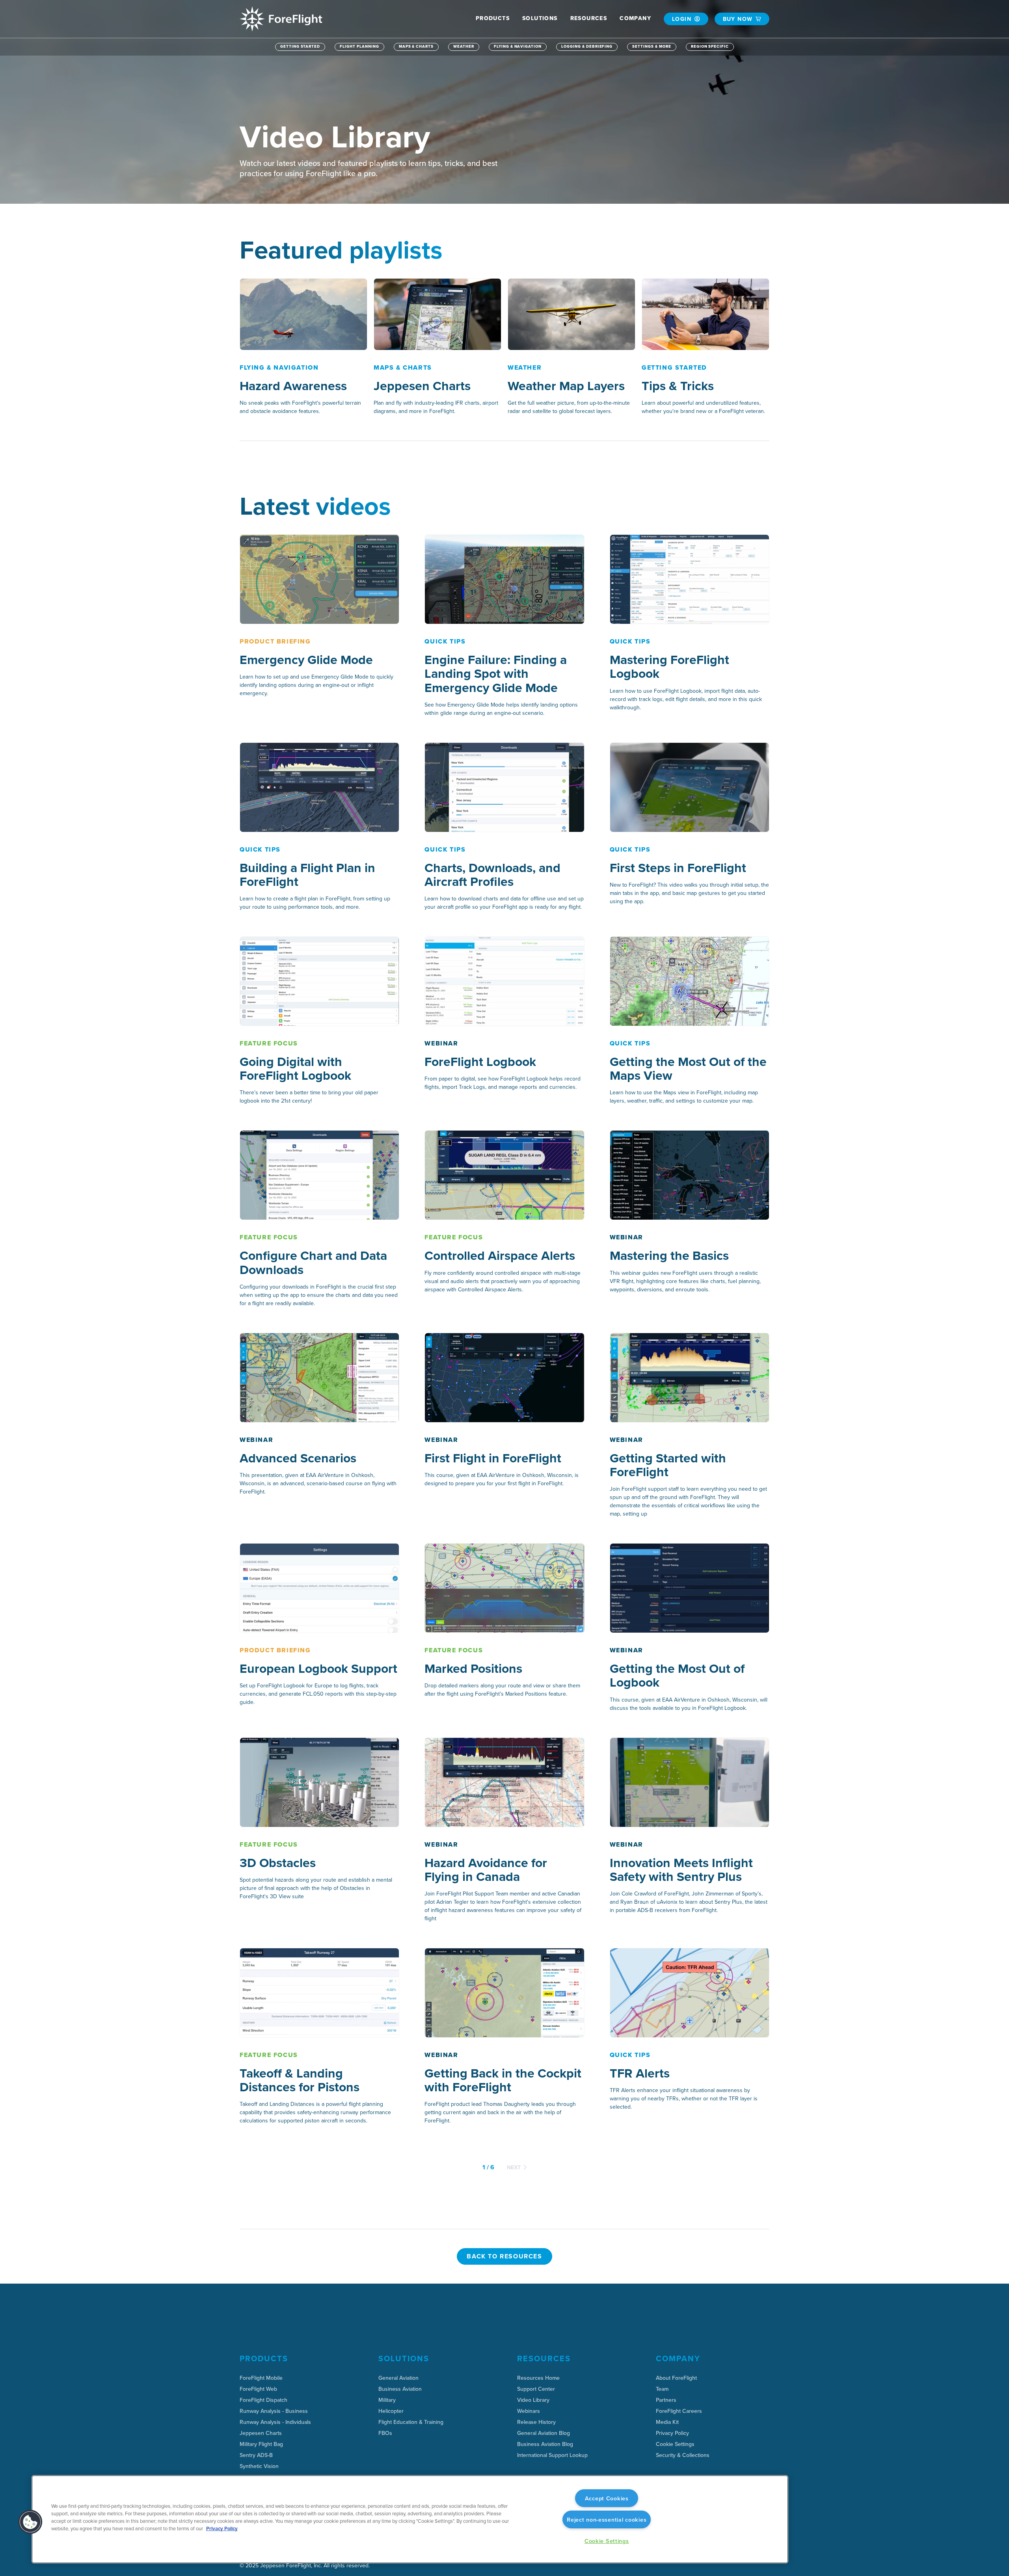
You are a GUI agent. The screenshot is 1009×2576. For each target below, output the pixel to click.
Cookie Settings (675, 2444)
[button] (493, 18)
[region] (410, 2519)
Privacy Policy (222, 2529)
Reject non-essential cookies (607, 2519)
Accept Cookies (607, 2498)
